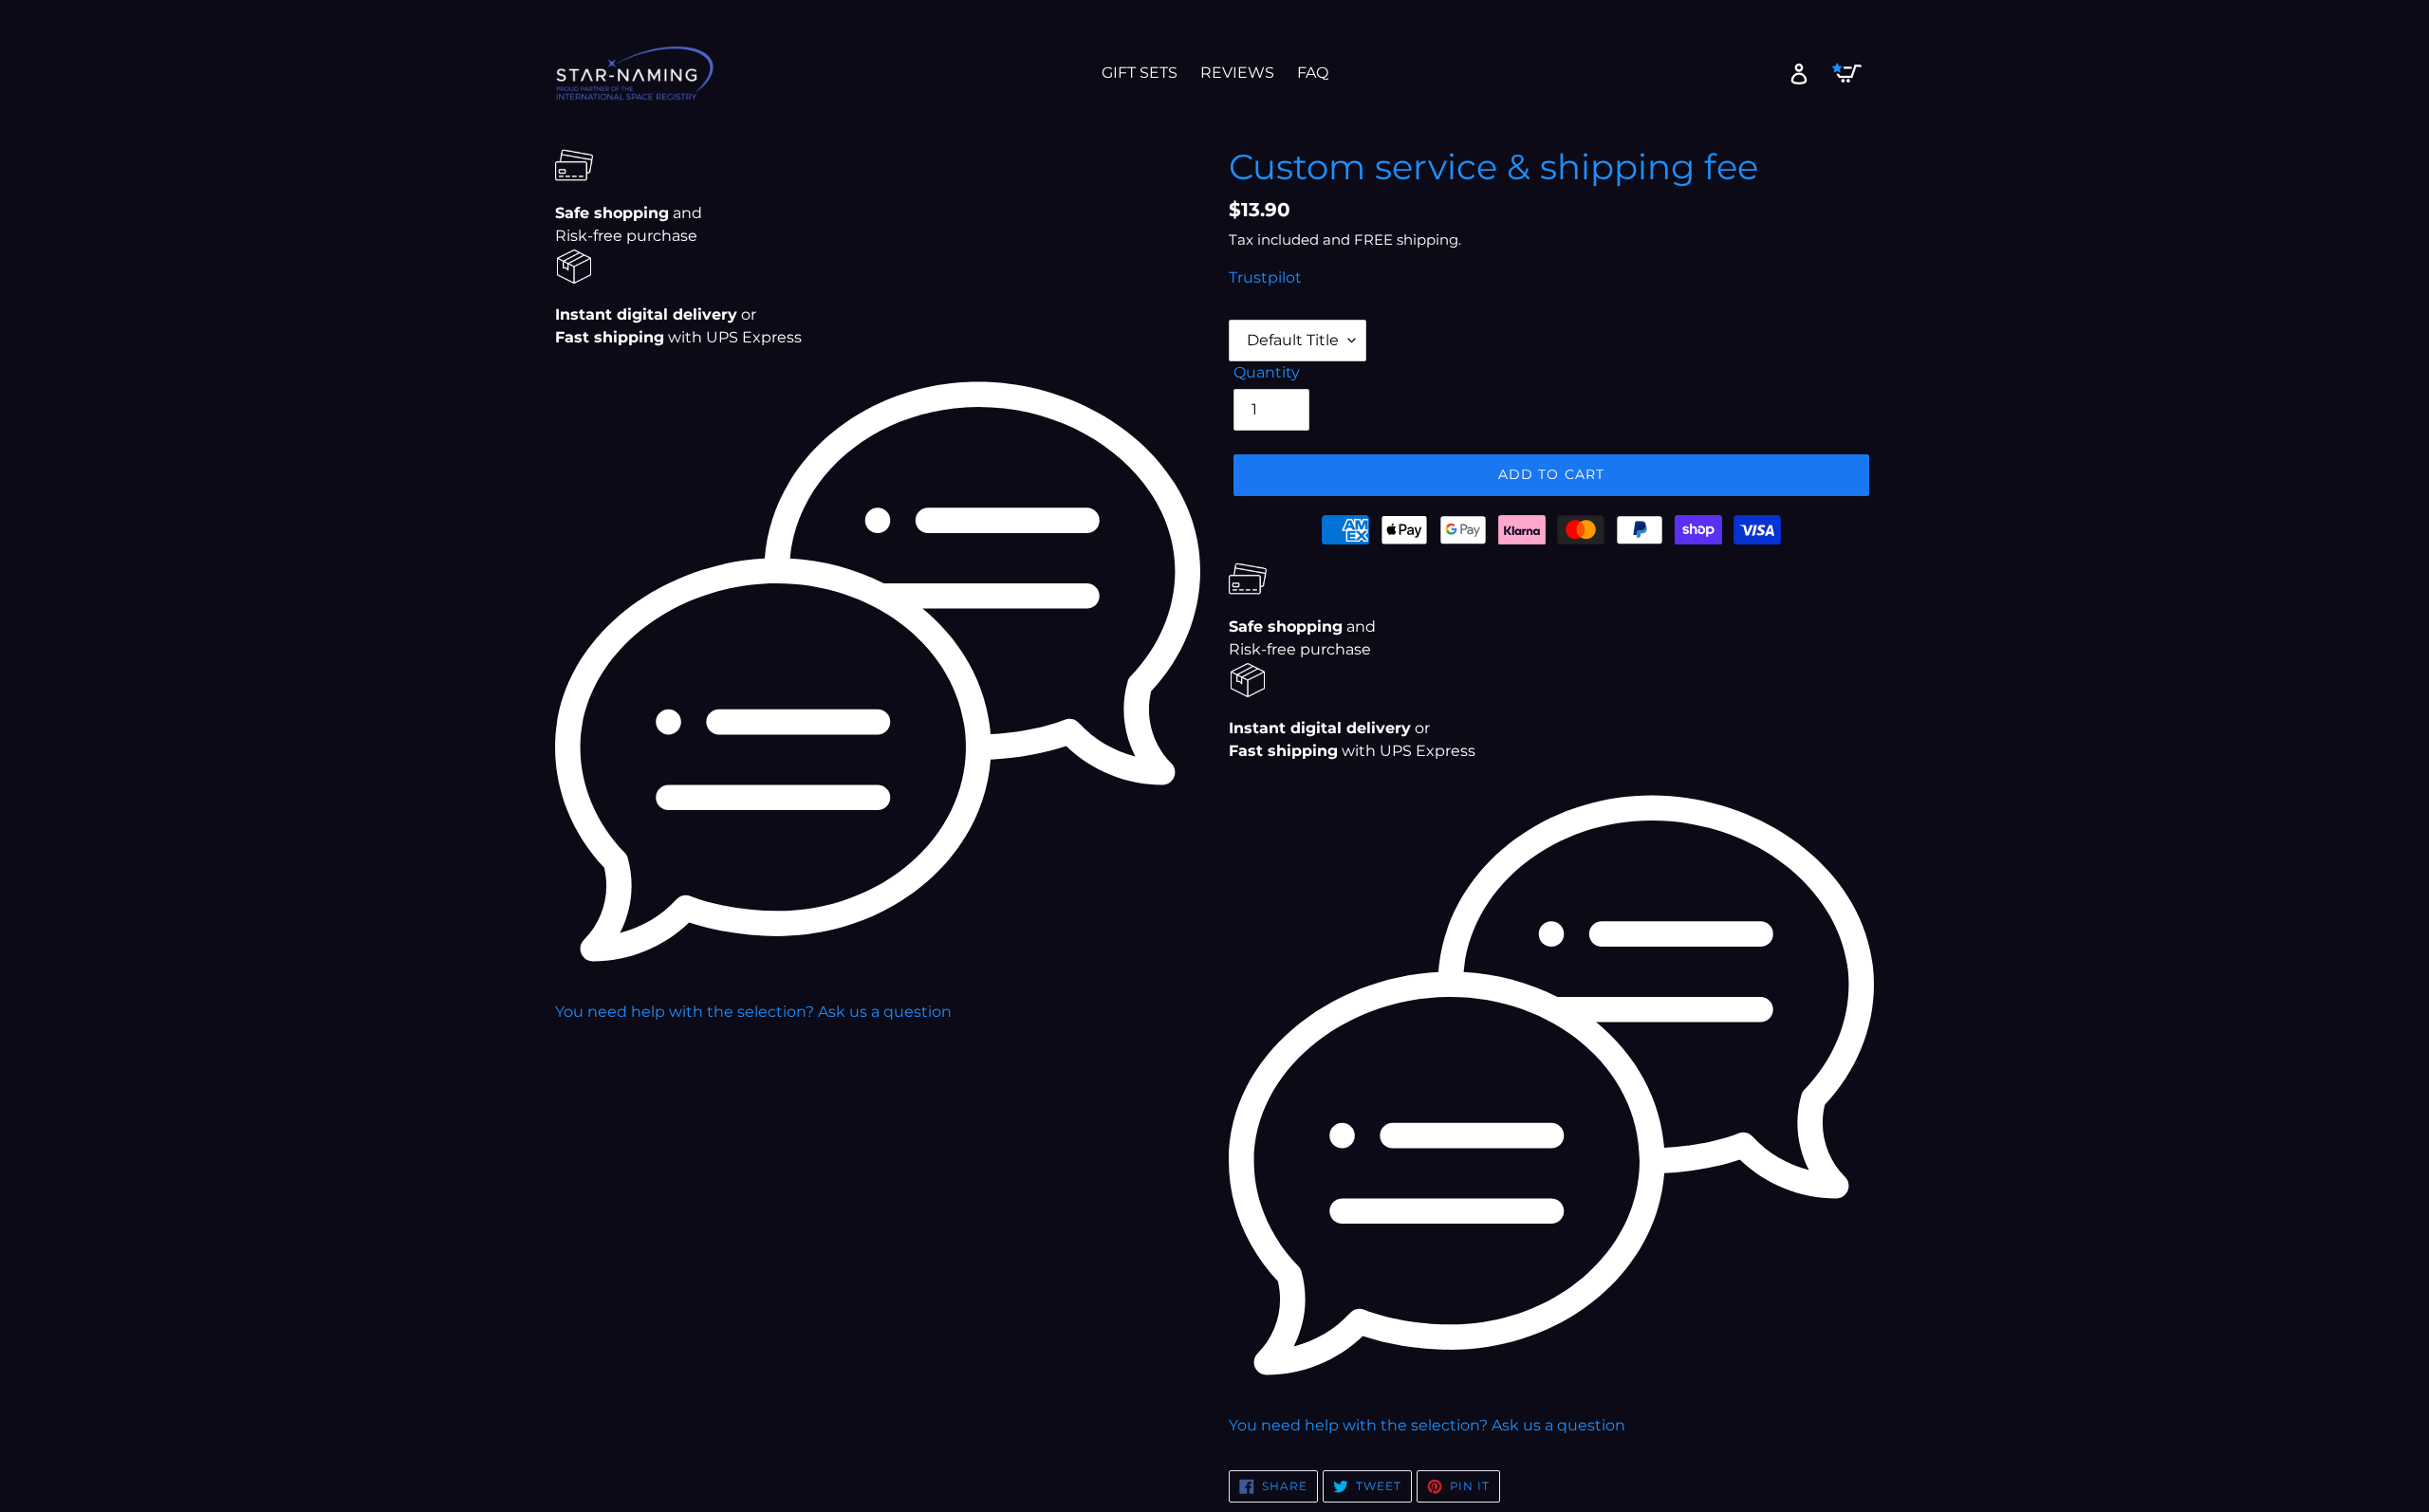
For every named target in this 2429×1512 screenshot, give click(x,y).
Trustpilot (1265, 277)
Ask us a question (885, 1012)
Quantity (1267, 372)
